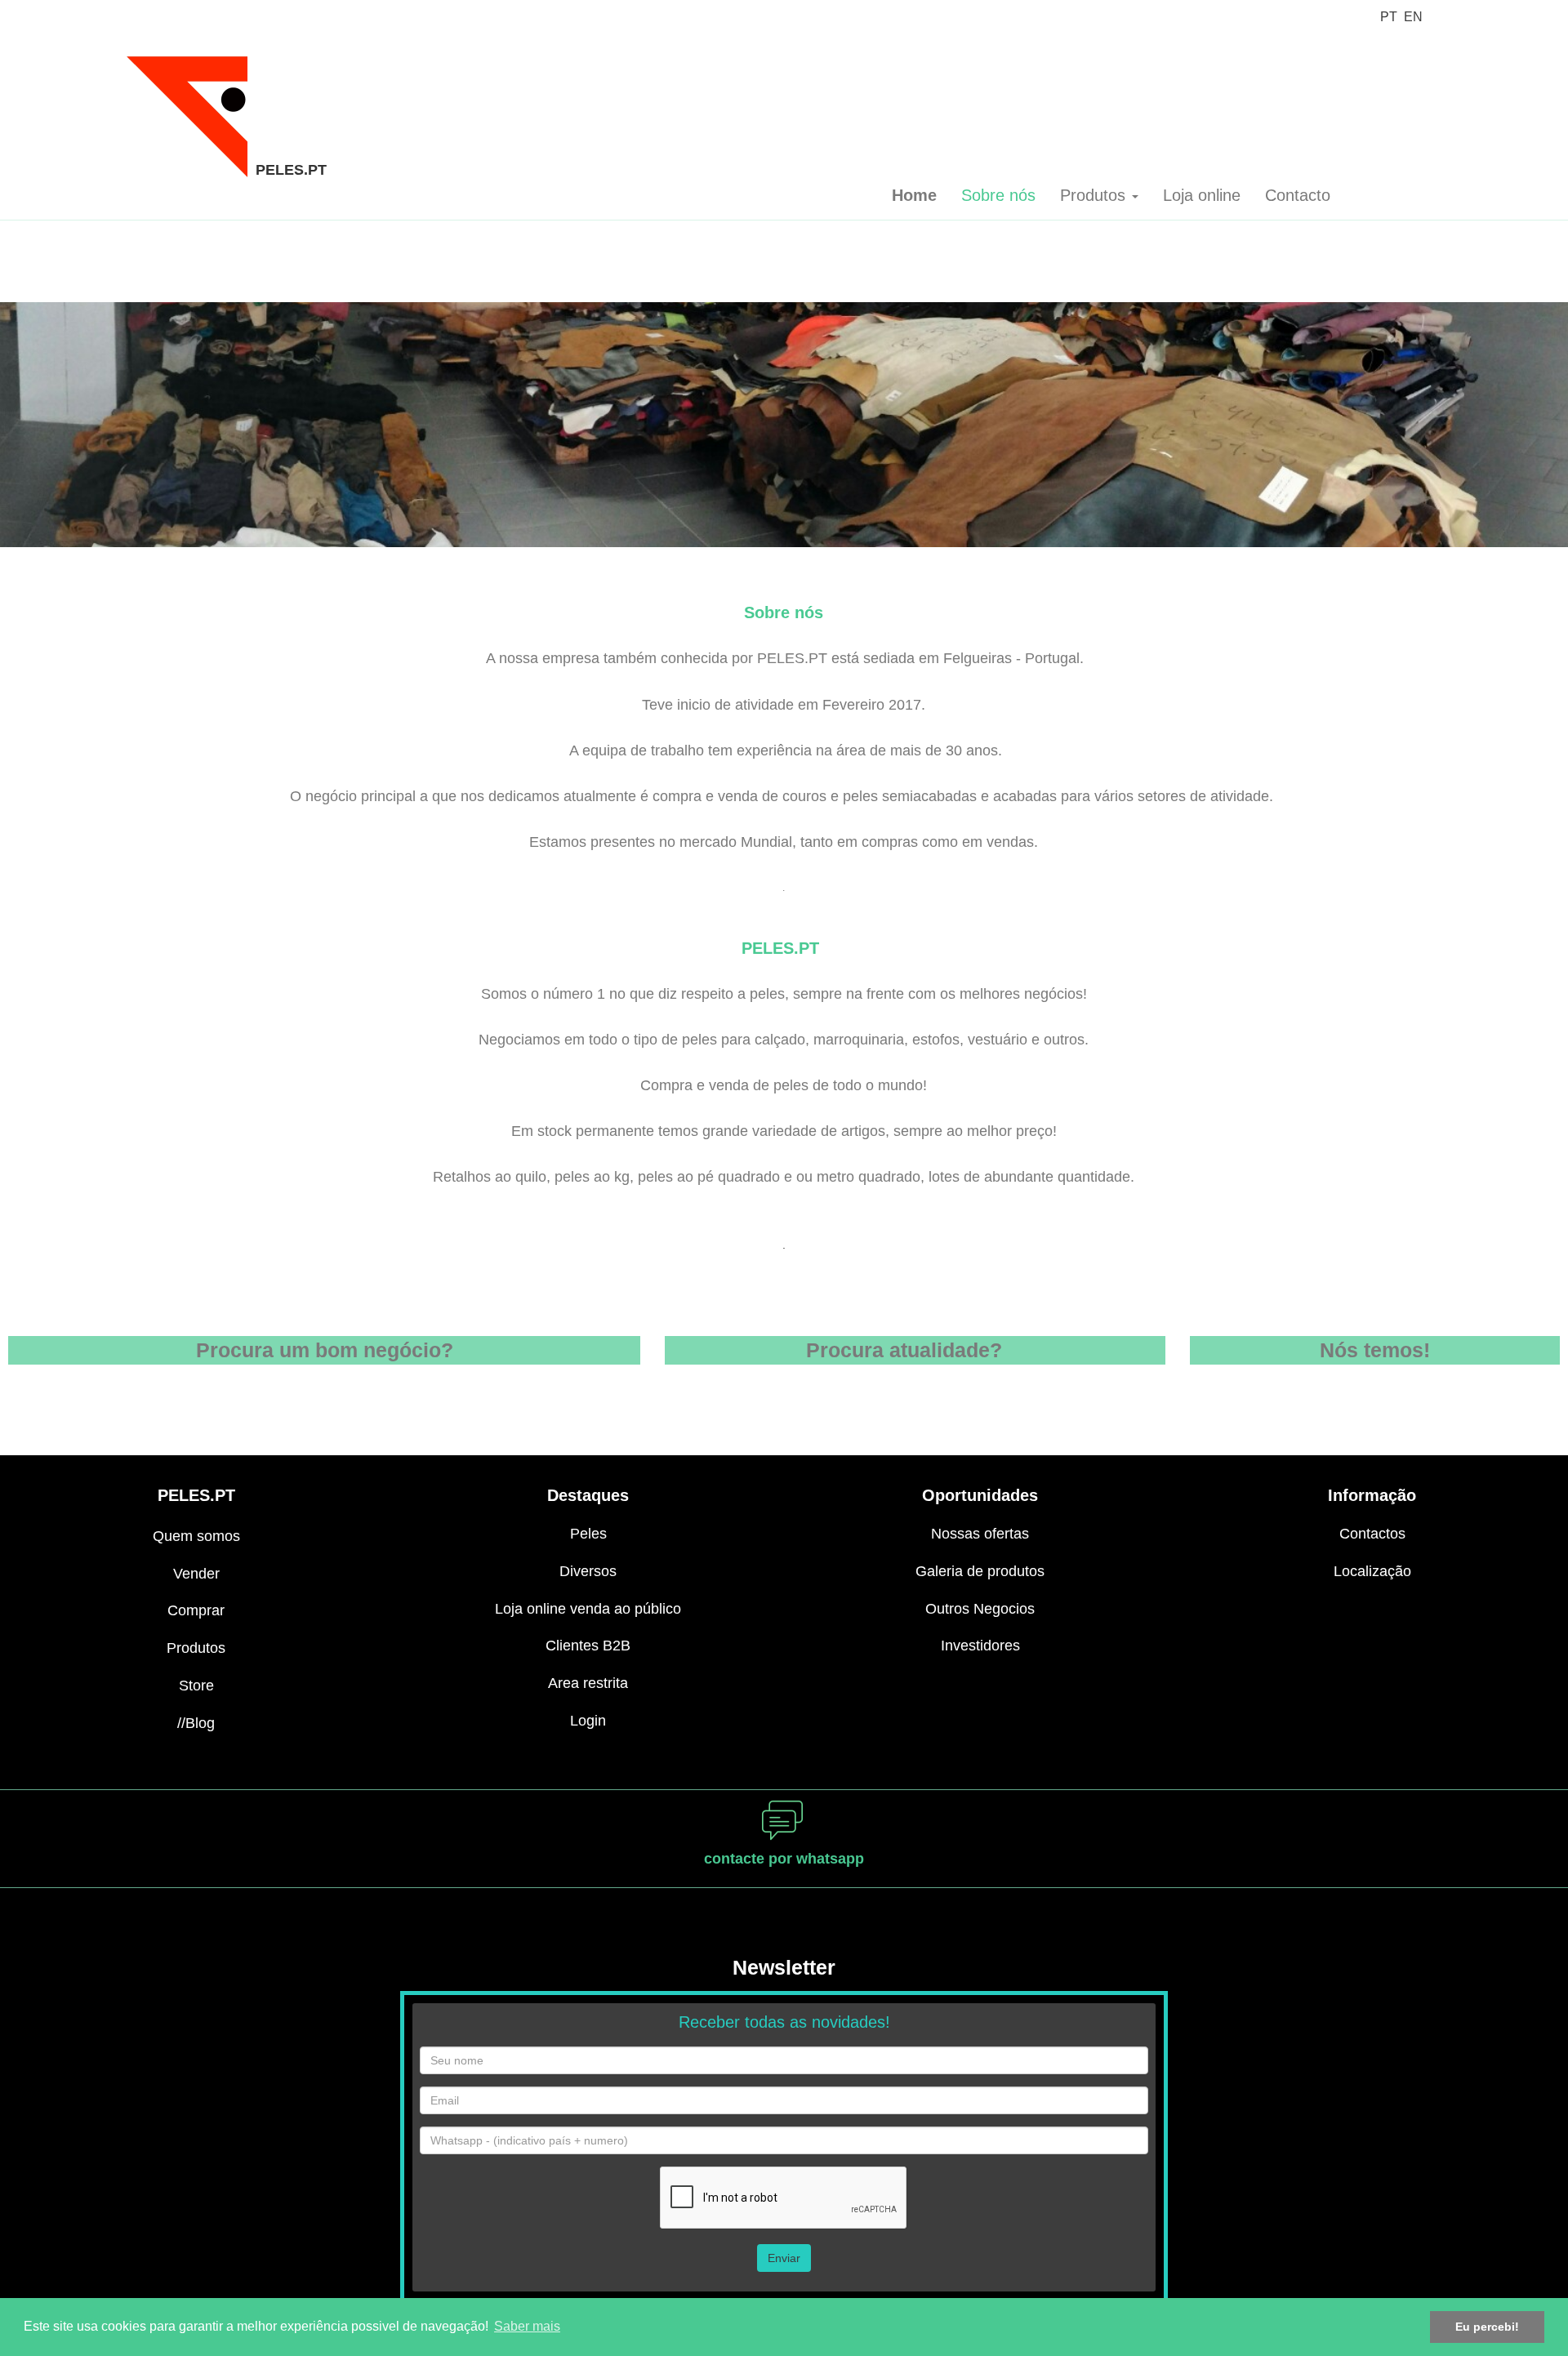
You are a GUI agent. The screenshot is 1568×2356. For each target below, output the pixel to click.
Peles (588, 1534)
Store (196, 1686)
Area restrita (588, 1683)
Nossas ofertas (980, 1534)
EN (1413, 17)
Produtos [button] (1095, 195)
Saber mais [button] (527, 2326)
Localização (1372, 1571)
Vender (196, 1574)
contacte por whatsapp (784, 1859)
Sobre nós (998, 195)
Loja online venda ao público (588, 1609)
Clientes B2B (588, 1646)
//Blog (196, 1723)
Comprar (196, 1610)
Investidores (980, 1646)
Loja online (1202, 195)
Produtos (196, 1648)
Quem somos (196, 1536)
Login (588, 1721)
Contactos (1372, 1534)
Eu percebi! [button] (1487, 2327)
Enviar (784, 2258)
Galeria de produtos (980, 1571)
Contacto (1298, 195)
